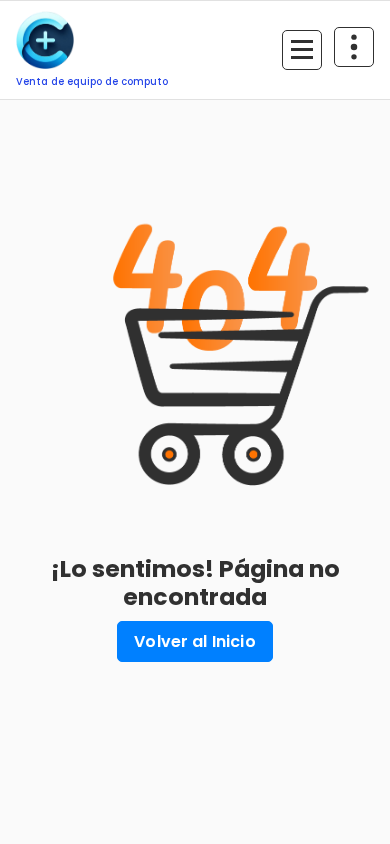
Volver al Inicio (195, 641)
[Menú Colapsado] (302, 50)
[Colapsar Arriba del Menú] (354, 47)
